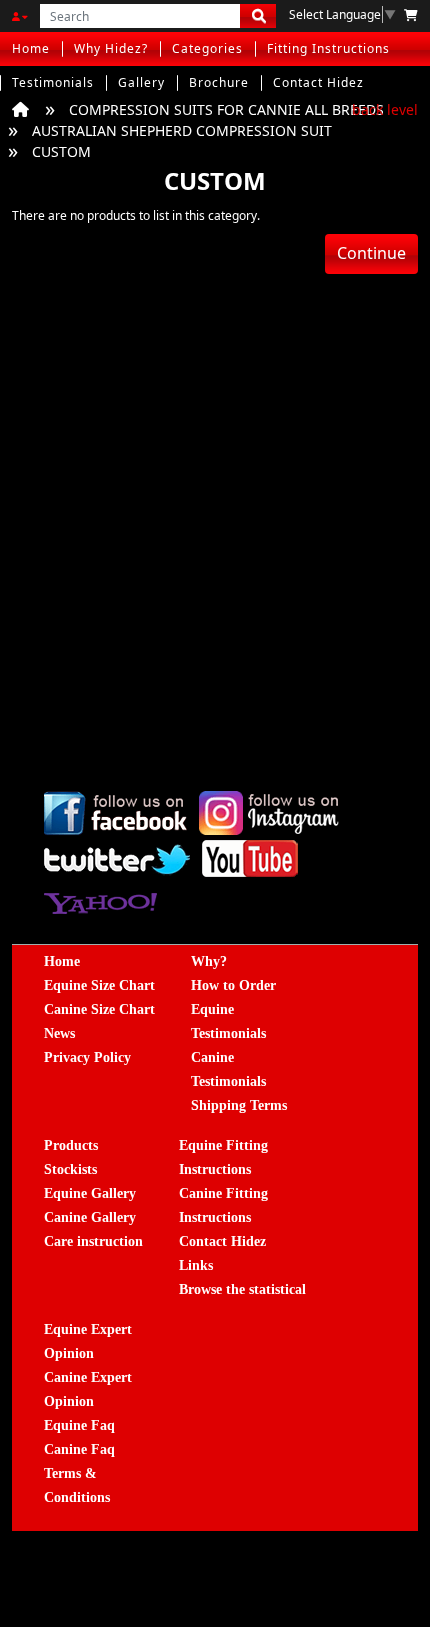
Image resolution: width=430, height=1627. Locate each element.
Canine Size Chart (99, 1009)
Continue (371, 253)
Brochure (219, 82)
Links (196, 1265)
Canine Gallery (90, 1217)
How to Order (233, 985)
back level (385, 109)
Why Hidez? (111, 48)
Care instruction (93, 1241)
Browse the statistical (242, 1289)
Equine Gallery (90, 1193)
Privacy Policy (87, 1057)
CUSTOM (61, 151)
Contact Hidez (318, 82)
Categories (207, 48)
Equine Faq (79, 1425)
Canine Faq (79, 1449)
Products (71, 1145)
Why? (209, 961)
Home (31, 48)
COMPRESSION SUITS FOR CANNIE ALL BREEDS (226, 109)
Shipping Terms (239, 1105)
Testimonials (53, 82)
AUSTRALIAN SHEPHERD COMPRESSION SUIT (182, 130)
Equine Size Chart (99, 985)
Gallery (141, 82)
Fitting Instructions (328, 48)
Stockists (70, 1169)
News (59, 1033)
